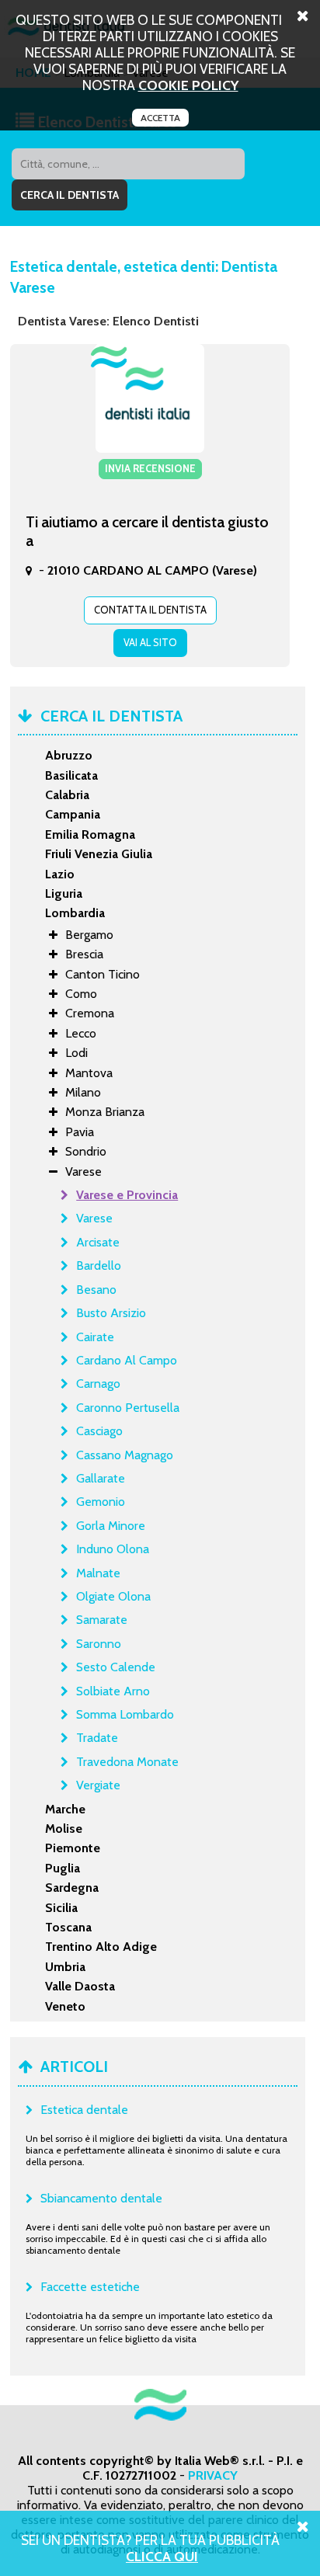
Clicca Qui (162, 2556)
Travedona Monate (127, 1762)
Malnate (98, 1573)
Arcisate (98, 1242)
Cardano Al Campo (127, 1360)
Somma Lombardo (125, 1714)
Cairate (95, 1337)
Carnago (98, 1384)
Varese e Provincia (127, 1195)
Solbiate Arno (113, 1691)
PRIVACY (213, 2475)
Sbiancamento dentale (101, 2198)
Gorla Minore (111, 1526)
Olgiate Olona (113, 1596)
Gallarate (101, 1478)
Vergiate (98, 1785)
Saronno (99, 1644)
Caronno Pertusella (128, 1408)
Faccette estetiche (90, 2287)
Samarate (102, 1620)
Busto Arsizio (111, 1313)
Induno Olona (113, 1549)
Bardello (99, 1265)
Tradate (97, 1738)
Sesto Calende (116, 1667)
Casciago (99, 1431)
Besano (96, 1290)
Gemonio (101, 1502)
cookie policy (188, 85)
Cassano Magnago (125, 1455)
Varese (94, 1218)
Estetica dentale (84, 2110)
